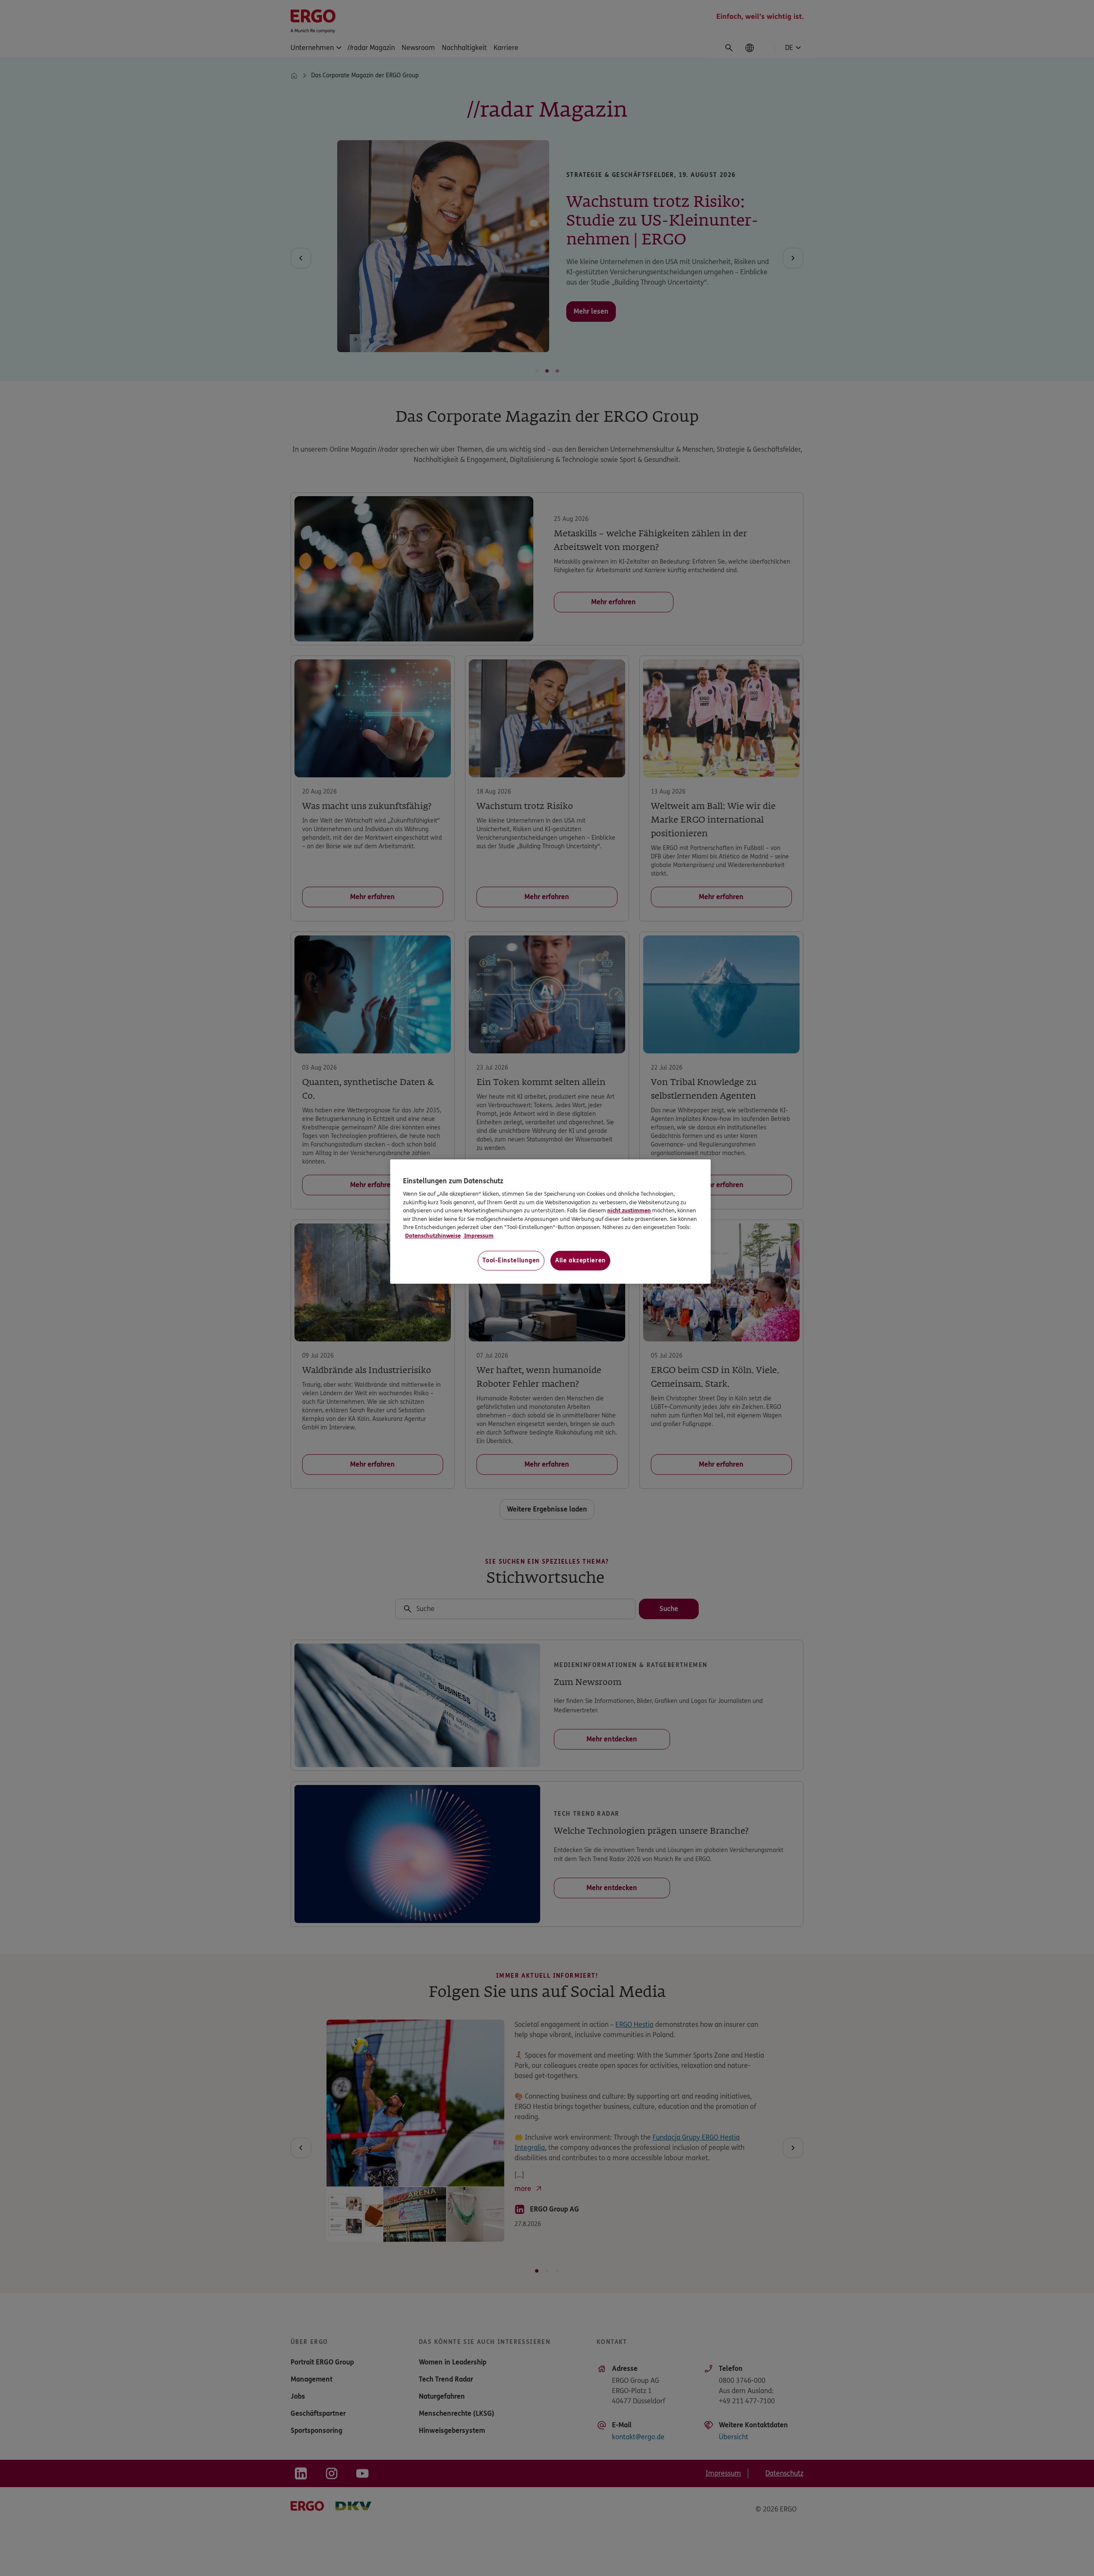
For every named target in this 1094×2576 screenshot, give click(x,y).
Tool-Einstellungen (511, 1260)
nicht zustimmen (629, 1211)
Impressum (478, 1236)
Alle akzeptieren (580, 1260)
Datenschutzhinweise (433, 1236)
